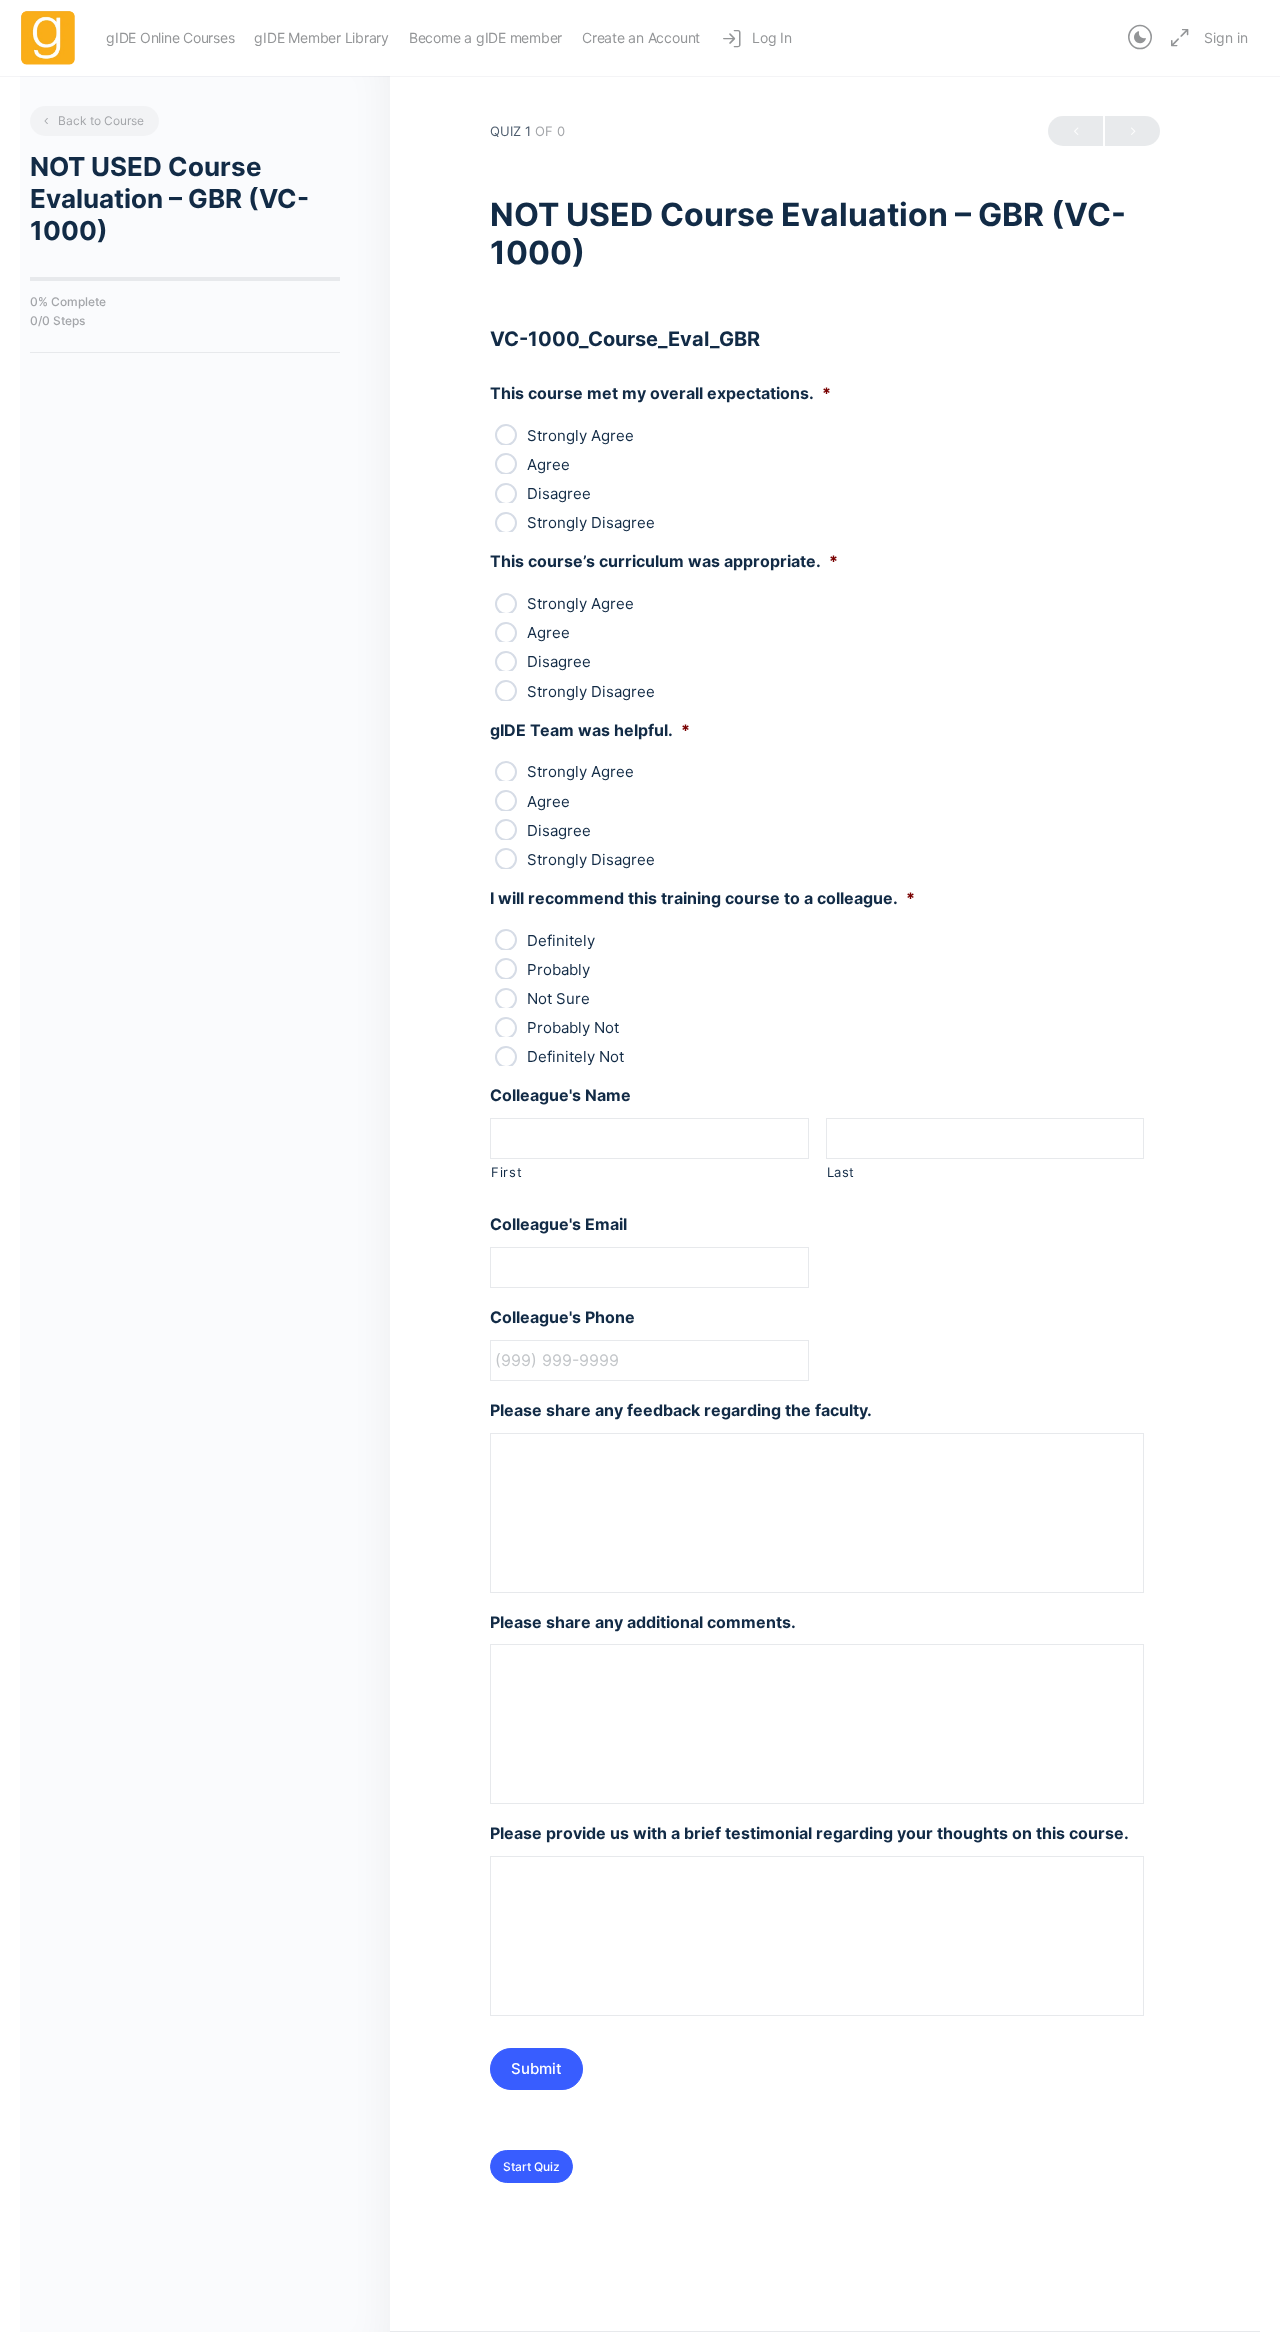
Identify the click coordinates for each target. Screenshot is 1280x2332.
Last (841, 1172)
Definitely (561, 940)
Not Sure (558, 998)
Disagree (559, 493)
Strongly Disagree (591, 522)
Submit (536, 2068)
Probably (558, 969)
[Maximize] (1176, 38)
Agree (548, 464)
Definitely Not (575, 1056)
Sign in (1226, 37)
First (506, 1172)
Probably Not (573, 1027)
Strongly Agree (580, 435)
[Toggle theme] (1140, 38)
